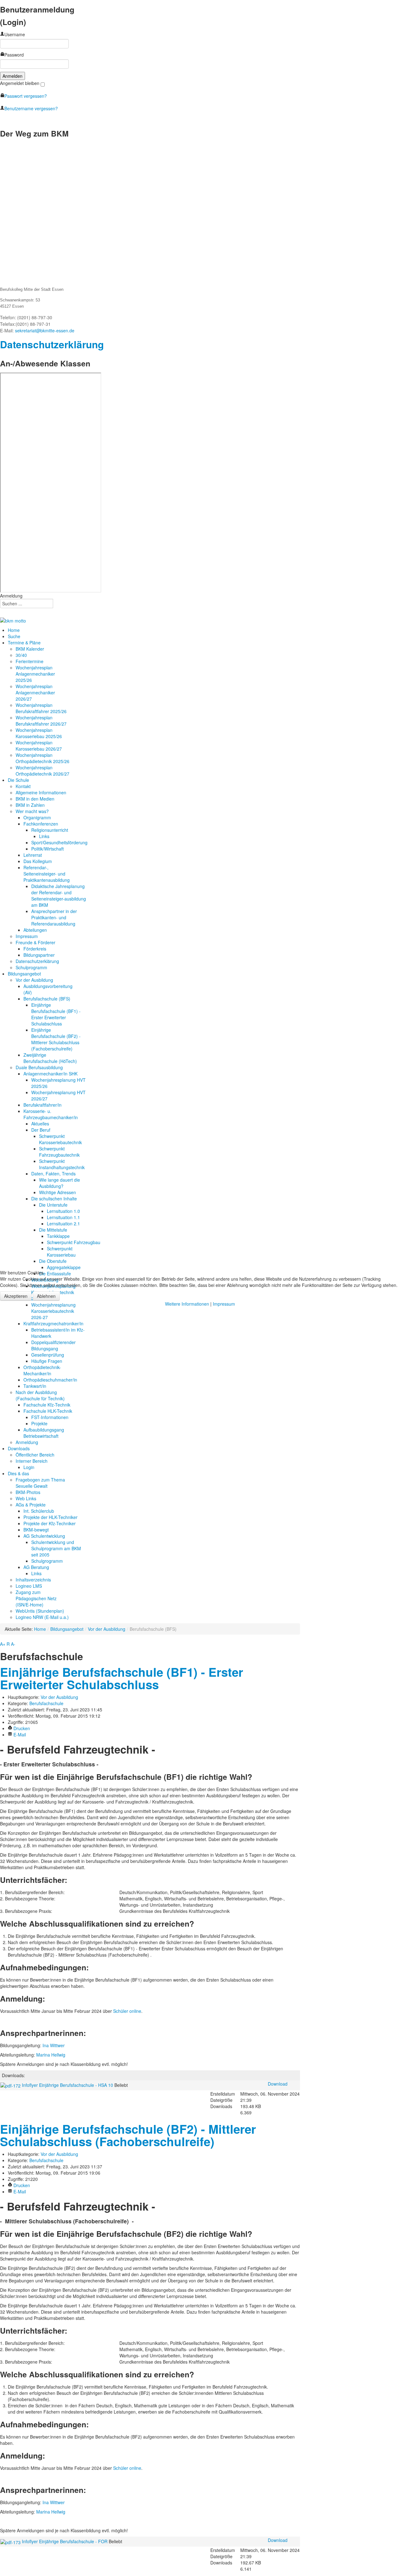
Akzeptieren (16, 1296)
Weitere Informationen (187, 1304)
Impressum (224, 1304)
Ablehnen (46, 1296)
